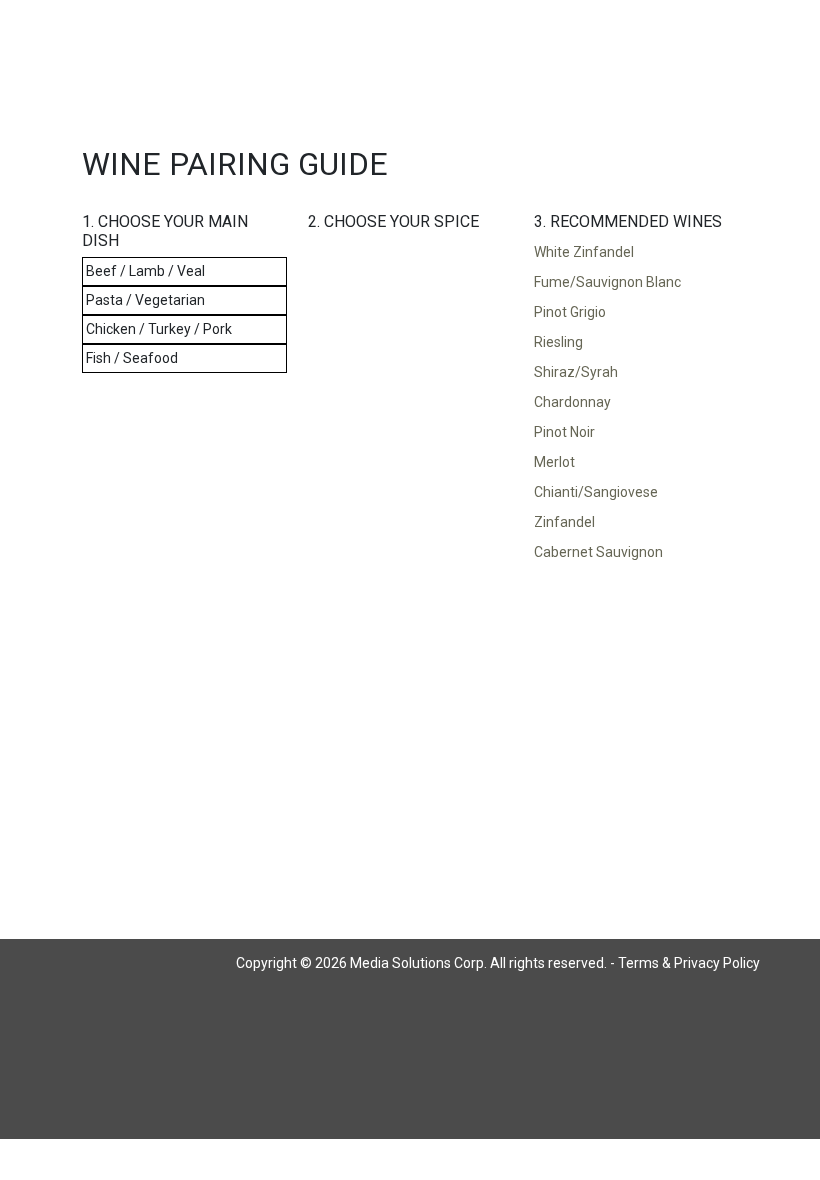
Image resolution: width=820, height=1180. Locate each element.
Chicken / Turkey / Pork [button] (159, 329)
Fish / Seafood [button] (132, 358)
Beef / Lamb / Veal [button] (145, 271)
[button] (636, 253)
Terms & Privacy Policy (689, 963)
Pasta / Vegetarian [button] (145, 300)
